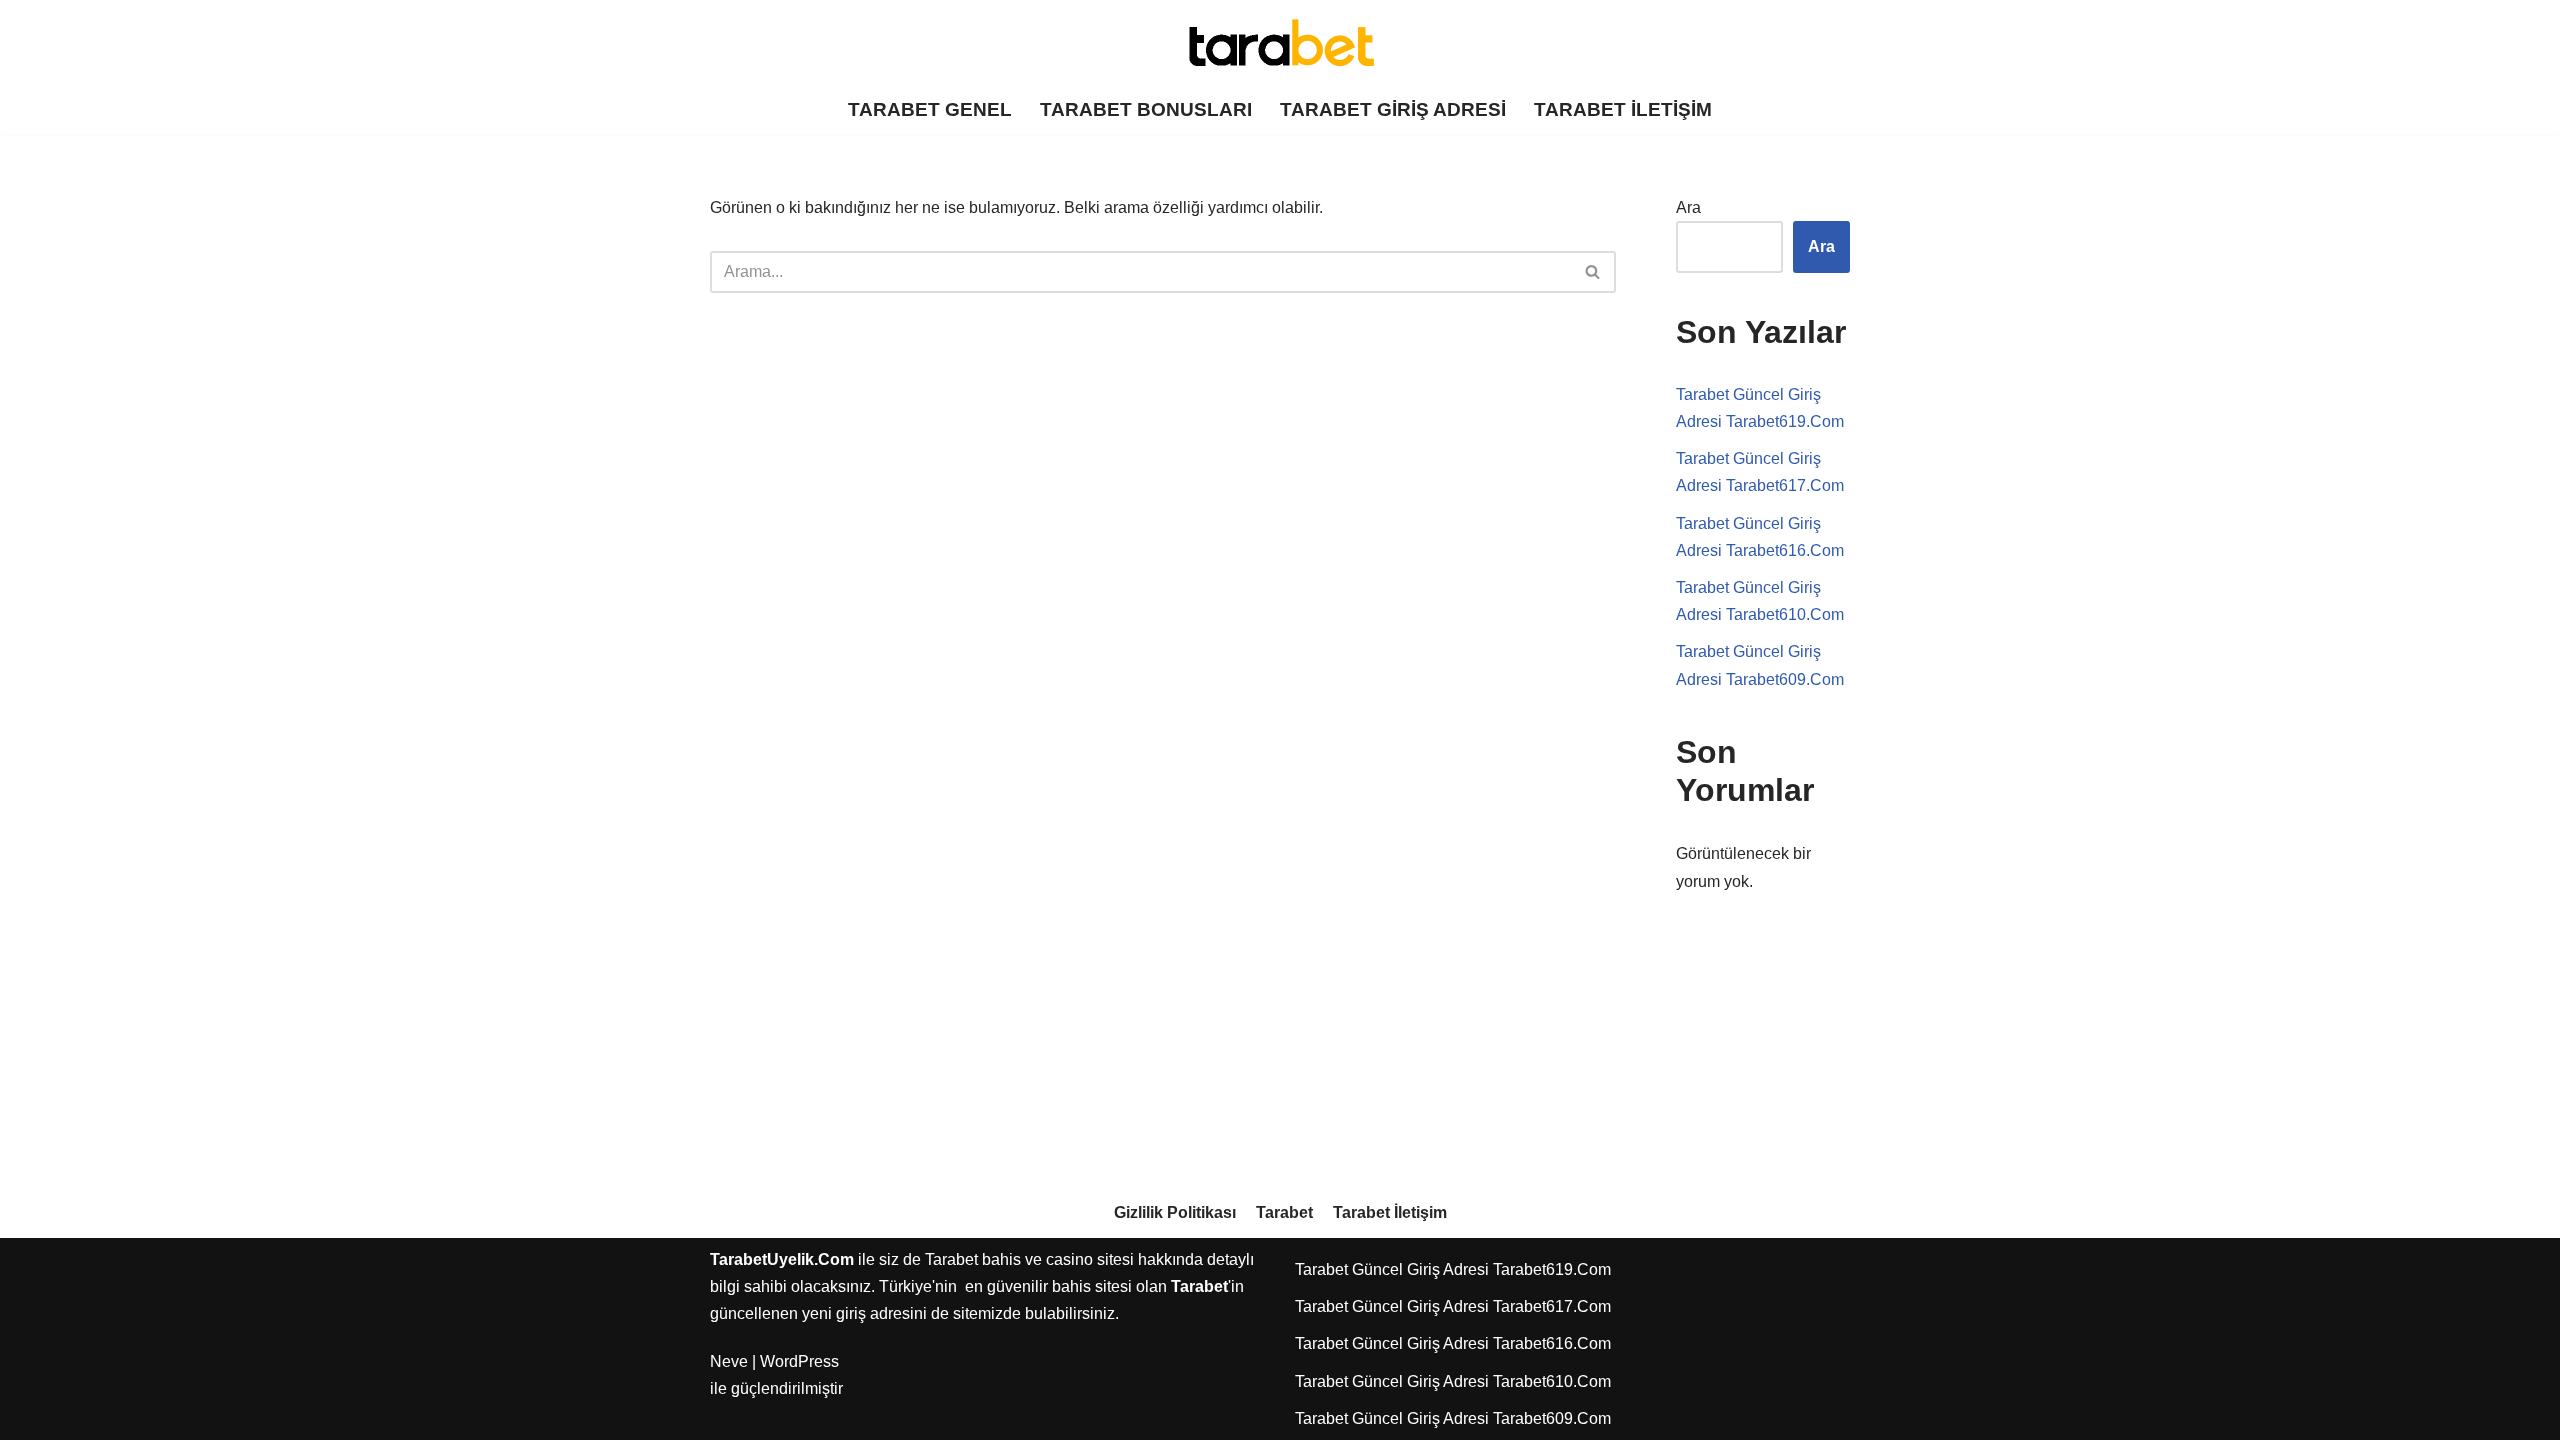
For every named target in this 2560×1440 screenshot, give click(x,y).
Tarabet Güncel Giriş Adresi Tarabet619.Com (1453, 1269)
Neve (729, 1361)
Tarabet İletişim (1623, 109)
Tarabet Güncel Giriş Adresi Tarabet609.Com (1453, 1418)
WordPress (799, 1361)
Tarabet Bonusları (1146, 109)
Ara (1688, 207)
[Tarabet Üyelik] (1280, 43)
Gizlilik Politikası (1175, 1212)
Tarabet (1284, 1212)
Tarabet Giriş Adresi (1393, 109)
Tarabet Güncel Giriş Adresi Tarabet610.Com (1453, 1381)
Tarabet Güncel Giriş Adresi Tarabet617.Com (1453, 1306)
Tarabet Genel (930, 109)
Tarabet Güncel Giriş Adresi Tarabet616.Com (1453, 1343)
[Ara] (1593, 272)
